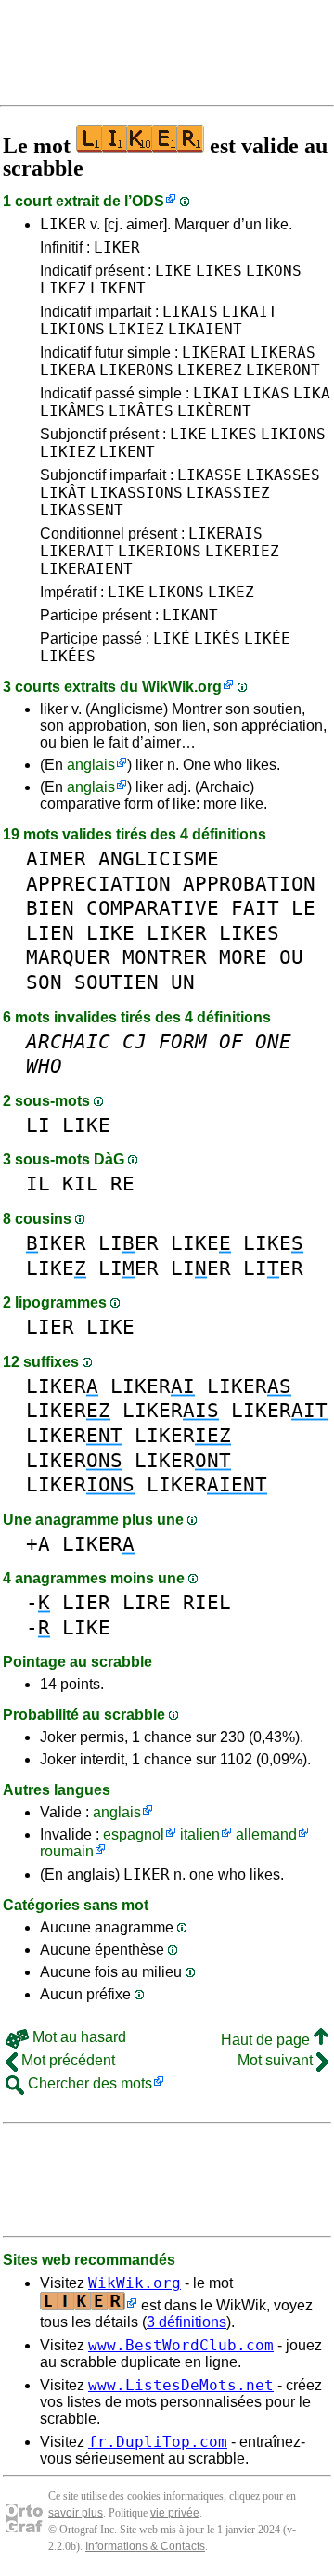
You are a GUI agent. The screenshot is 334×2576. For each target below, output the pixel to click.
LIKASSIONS (136, 493)
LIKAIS (190, 312)
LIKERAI (214, 352)
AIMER (56, 859)
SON (44, 982)
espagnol (134, 1834)
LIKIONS (72, 329)
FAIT (255, 908)
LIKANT (190, 615)
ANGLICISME (159, 859)
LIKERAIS (225, 533)
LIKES (219, 271)
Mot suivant (277, 2060)
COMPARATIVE (153, 908)
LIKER (63, 224)
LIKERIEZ (242, 551)
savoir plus (76, 2513)
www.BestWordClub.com (181, 2345)
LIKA (312, 393)
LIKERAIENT (86, 569)
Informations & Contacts (145, 2546)
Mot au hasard (77, 2037)
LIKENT (118, 288)
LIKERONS (136, 370)
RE (122, 1184)
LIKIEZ (136, 329)
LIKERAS (283, 352)
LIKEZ (63, 288)
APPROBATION (249, 884)
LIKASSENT (82, 510)
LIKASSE (210, 475)
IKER (56, 1243)
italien (200, 1834)
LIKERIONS (160, 551)
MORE (243, 957)
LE (303, 908)
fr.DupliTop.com (158, 2442)
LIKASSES (283, 475)
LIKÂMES (72, 411)
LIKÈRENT (214, 411)
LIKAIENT (205, 329)
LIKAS (266, 393)
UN (183, 982)
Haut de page (267, 2040)
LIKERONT (283, 370)
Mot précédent (66, 2060)
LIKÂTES (141, 411)
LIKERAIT (77, 551)
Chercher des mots (88, 2083)
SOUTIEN (116, 982)
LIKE (173, 271)
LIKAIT (250, 312)
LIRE (147, 1602)
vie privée (175, 2513)
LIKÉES (68, 656)
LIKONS (274, 271)
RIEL (207, 1602)
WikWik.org (182, 687)
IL (38, 1184)
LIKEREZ (210, 370)
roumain (67, 1851)
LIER (128, 1243)
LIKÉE (267, 638)
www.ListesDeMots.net (181, 2385)
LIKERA (68, 370)
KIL (80, 1184)
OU (291, 957)
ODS (148, 201)
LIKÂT (63, 493)
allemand (266, 1834)
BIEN (50, 908)
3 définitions (186, 2322)
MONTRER (165, 957)
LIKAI (216, 393)
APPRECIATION (98, 884)
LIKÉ (172, 638)
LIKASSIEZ (228, 493)
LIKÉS (217, 638)
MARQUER (68, 957)
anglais (91, 765)
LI (38, 1125)
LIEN (50, 933)
